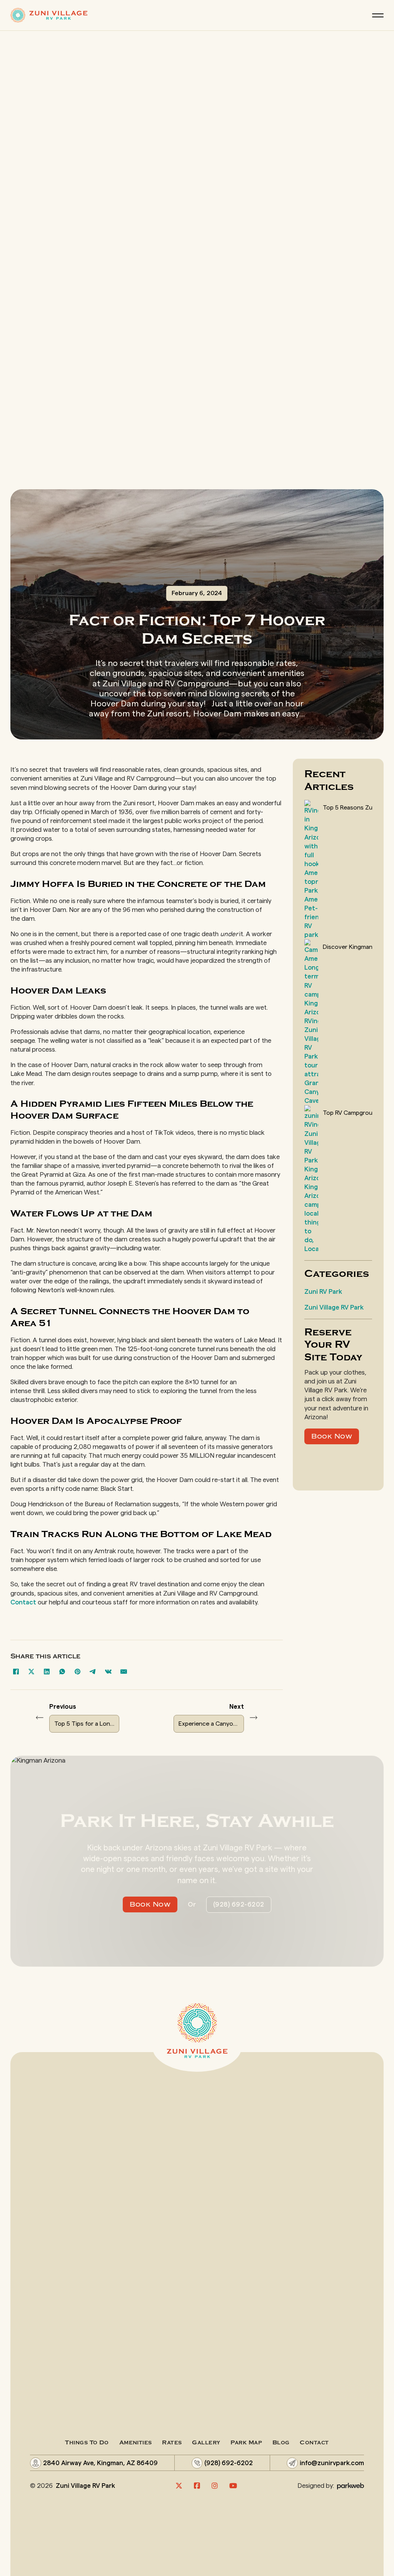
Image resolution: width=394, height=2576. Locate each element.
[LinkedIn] (47, 1671)
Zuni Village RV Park (334, 1307)
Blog (281, 2443)
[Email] (124, 1671)
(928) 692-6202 (239, 1904)
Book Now (332, 1436)
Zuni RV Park (323, 1292)
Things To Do (87, 2443)
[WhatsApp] (62, 1671)
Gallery (206, 2443)
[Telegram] (93, 1671)
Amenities (136, 2443)
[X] (32, 1671)
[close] (378, 15)
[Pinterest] (78, 1671)
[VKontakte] (109, 1671)
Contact (23, 1602)
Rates (172, 2443)
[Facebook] (16, 1671)
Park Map (246, 2443)
